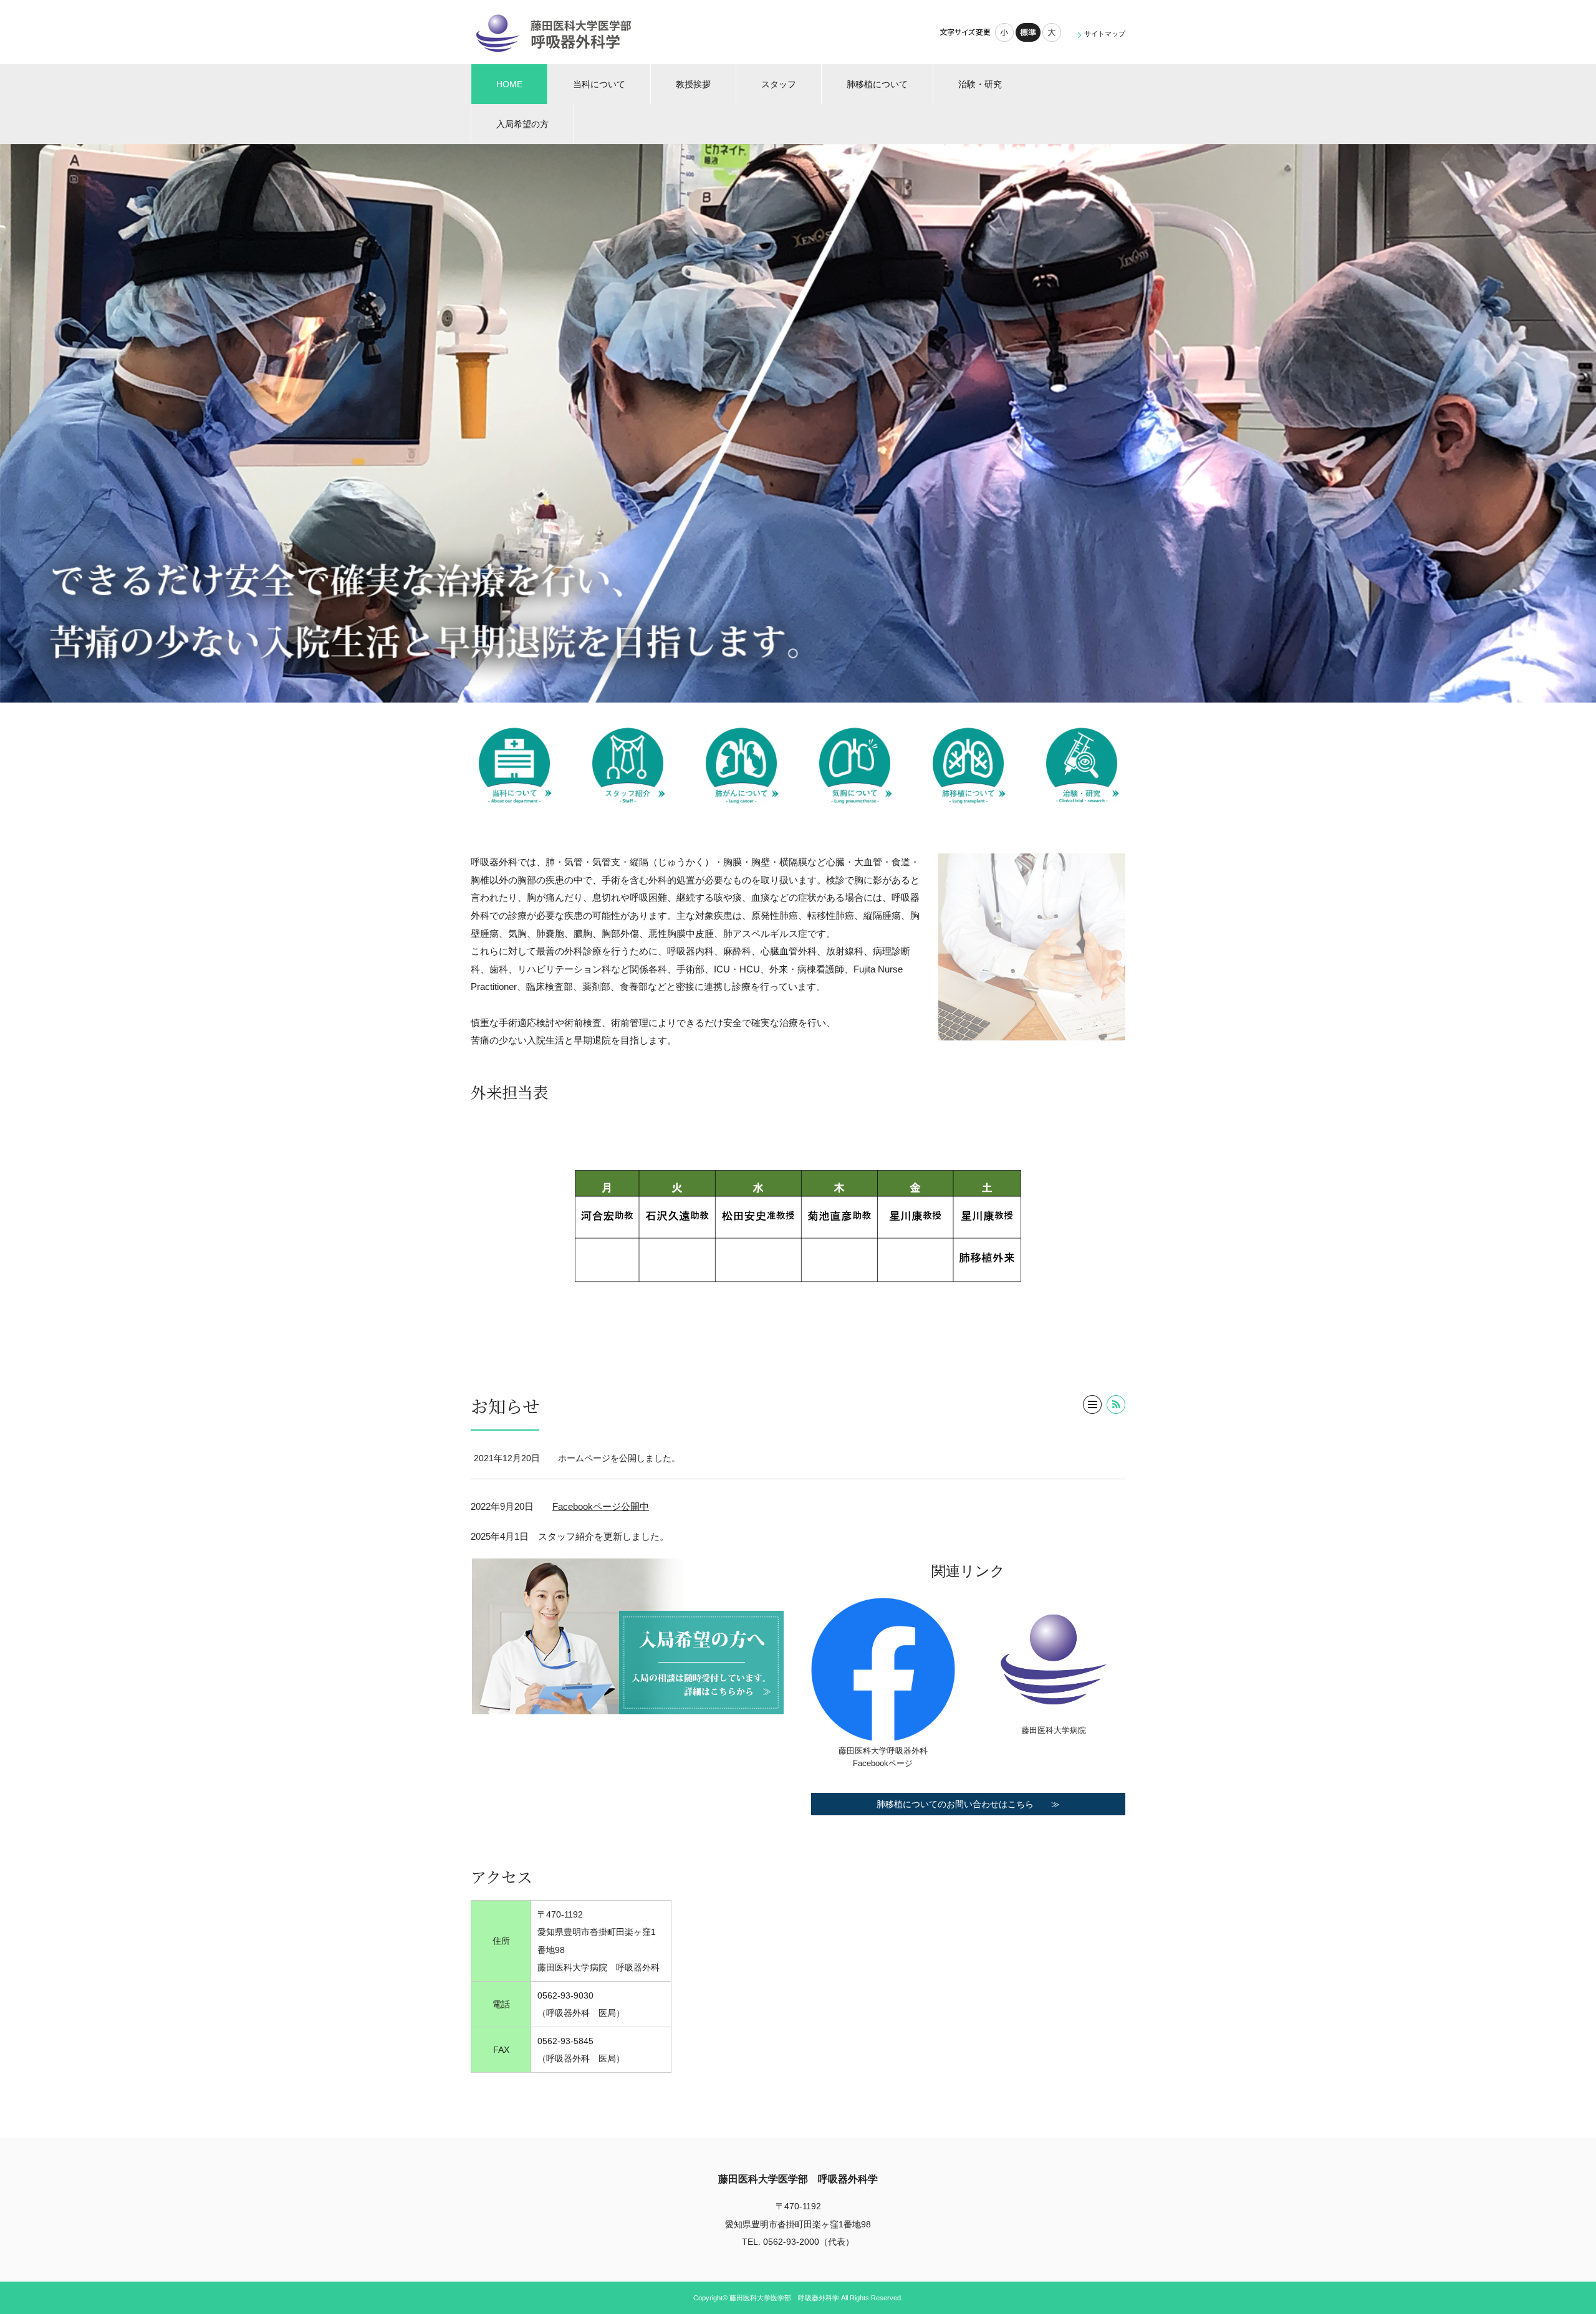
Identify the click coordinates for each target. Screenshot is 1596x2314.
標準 (1028, 32)
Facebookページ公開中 (601, 1506)
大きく (1052, 32)
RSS (1116, 1404)
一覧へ (1092, 1404)
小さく (1004, 32)
